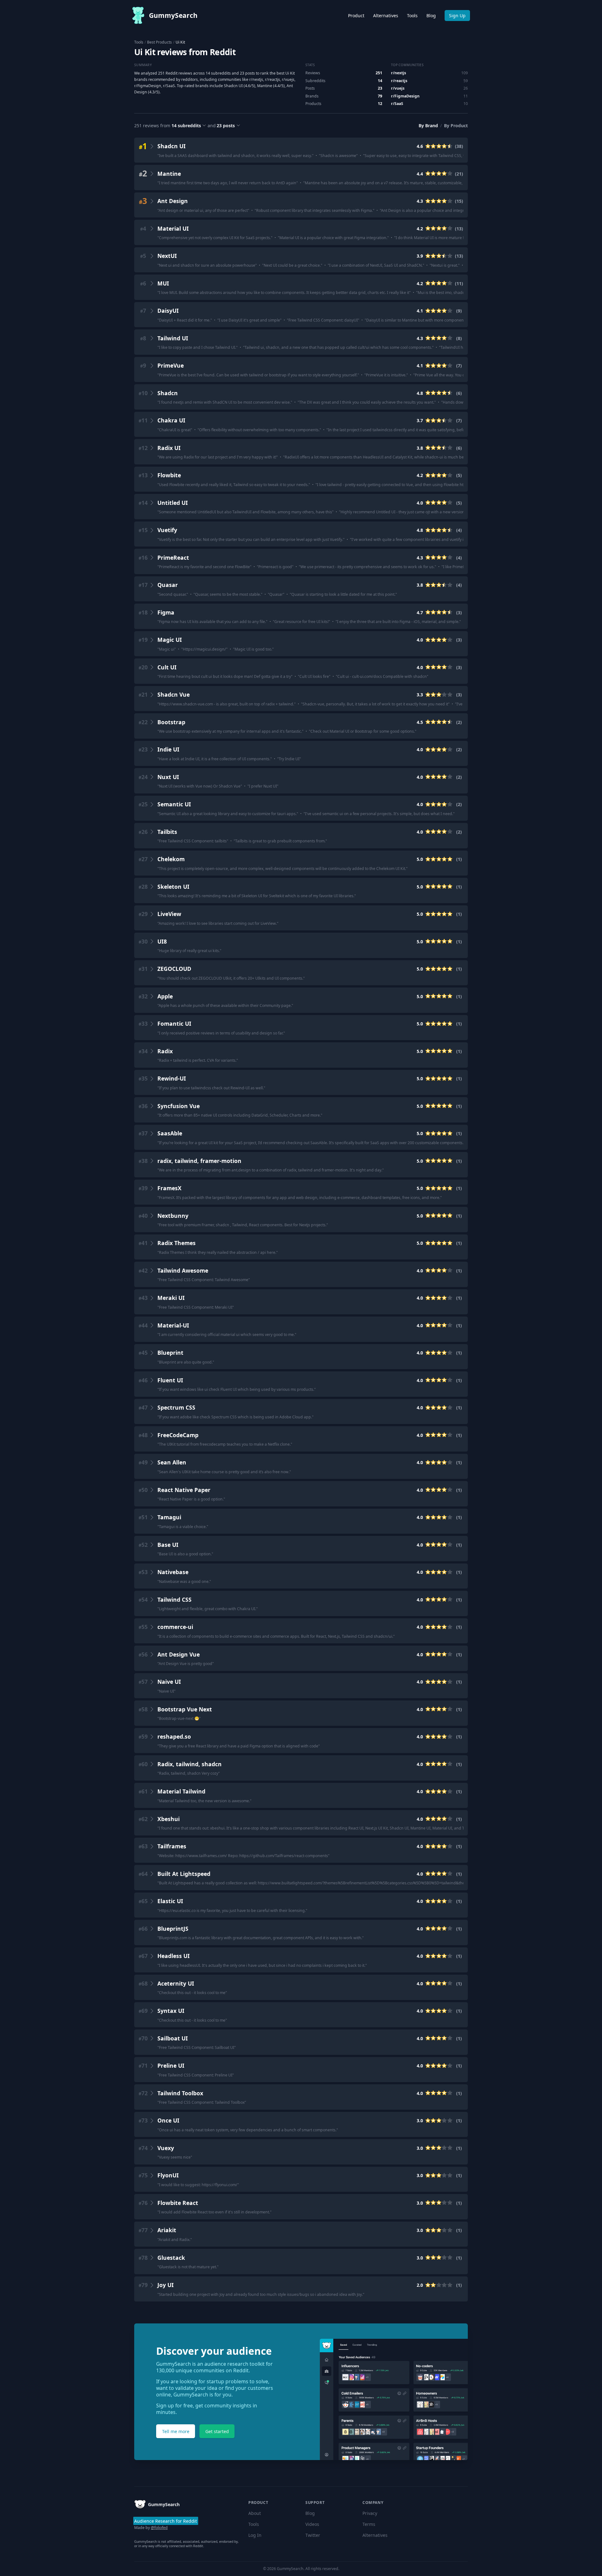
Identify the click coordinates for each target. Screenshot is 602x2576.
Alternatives (386, 16)
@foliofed (159, 2528)
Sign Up (457, 16)
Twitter (313, 2535)
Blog (431, 16)
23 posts (226, 126)
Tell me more (176, 2431)
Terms (369, 2524)
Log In (255, 2535)
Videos (312, 2524)
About (255, 2513)
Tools (412, 16)
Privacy (370, 2513)
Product (356, 16)
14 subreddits (186, 126)
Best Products (159, 42)
